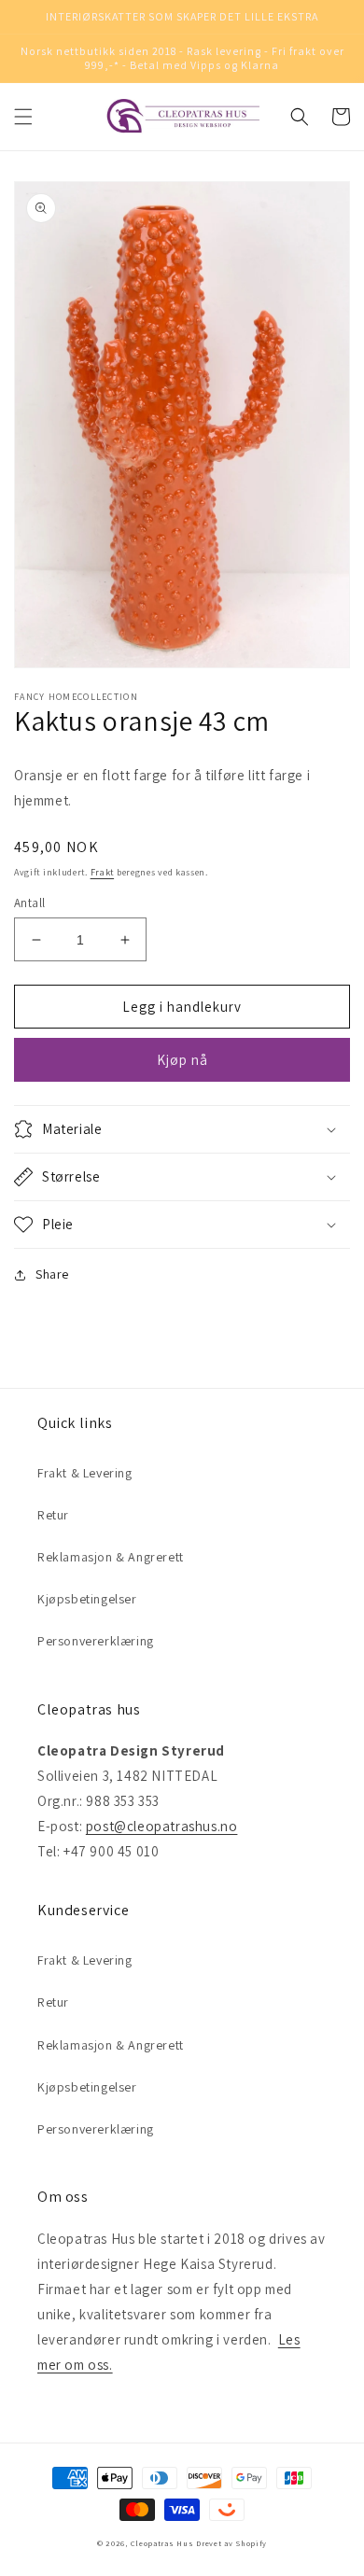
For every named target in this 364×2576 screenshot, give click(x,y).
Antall (29, 903)
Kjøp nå (182, 1060)
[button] (23, 117)
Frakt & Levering (85, 1473)
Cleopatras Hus (162, 2543)
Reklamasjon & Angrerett (111, 1557)
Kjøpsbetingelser (87, 1599)
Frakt (103, 872)
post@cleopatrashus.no (162, 1826)
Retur (53, 1515)
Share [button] (52, 1274)
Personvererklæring (96, 1641)
